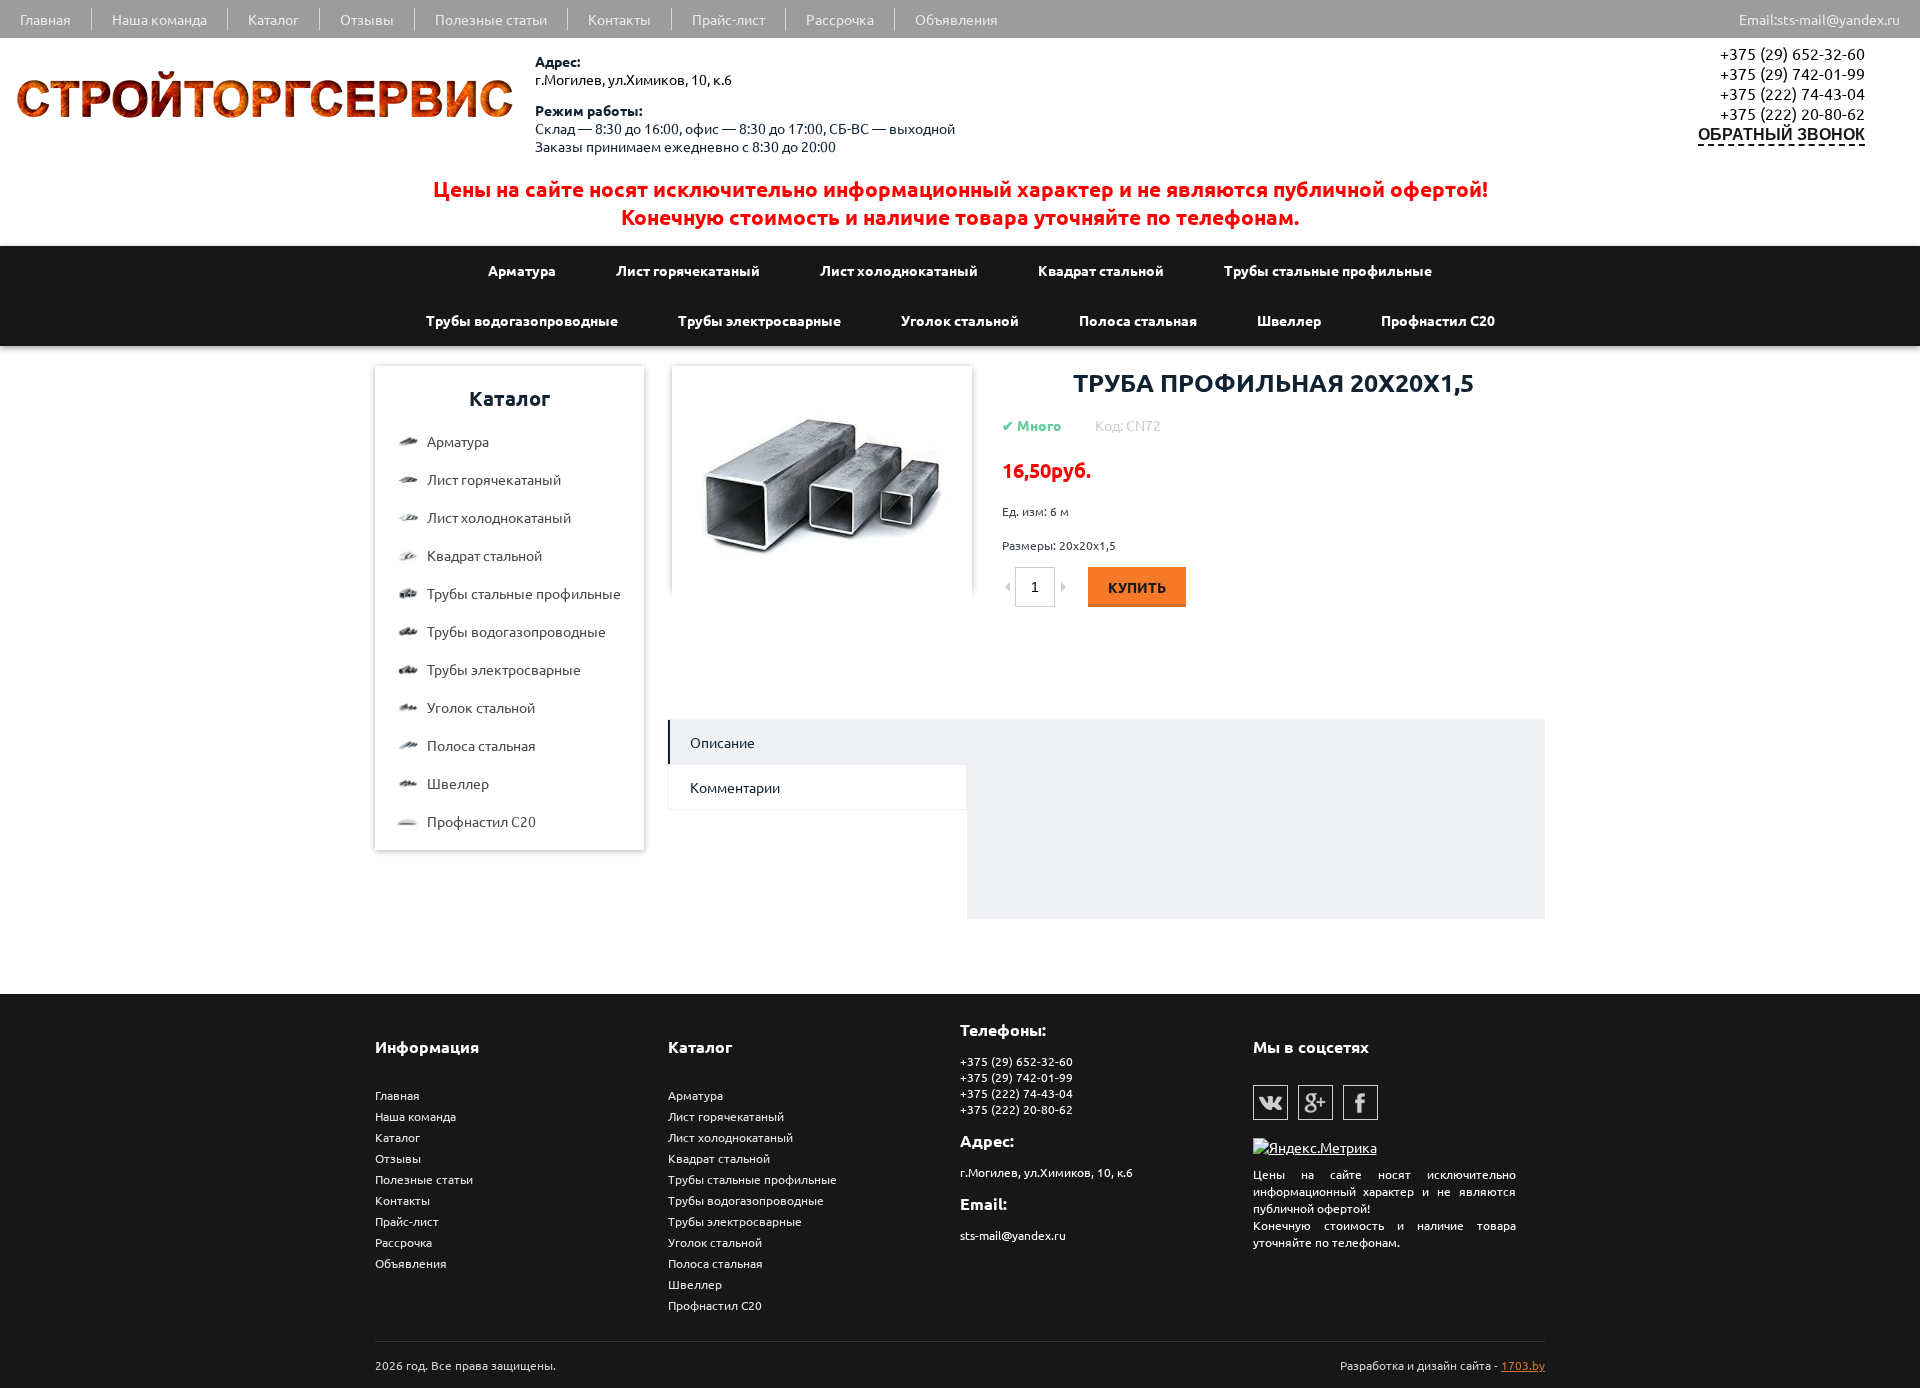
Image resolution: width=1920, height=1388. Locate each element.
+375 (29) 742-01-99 (1792, 73)
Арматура (522, 270)
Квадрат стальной (1101, 270)
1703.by (1523, 1365)
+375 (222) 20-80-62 (1792, 113)
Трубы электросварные (759, 320)
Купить (1137, 587)
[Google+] (1315, 1102)
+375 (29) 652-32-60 (1792, 53)
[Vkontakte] (1270, 1102)
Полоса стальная (1138, 320)
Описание (722, 742)
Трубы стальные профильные (1328, 270)
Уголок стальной (960, 320)
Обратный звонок (1781, 134)
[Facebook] (1360, 1102)
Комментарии (735, 787)
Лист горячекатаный (688, 270)
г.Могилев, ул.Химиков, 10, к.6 (633, 79)
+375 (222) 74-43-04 (1792, 93)
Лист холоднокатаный (899, 270)
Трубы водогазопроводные (522, 320)
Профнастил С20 (1438, 320)
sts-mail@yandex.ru (1838, 19)
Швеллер (1289, 320)
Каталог (509, 398)
